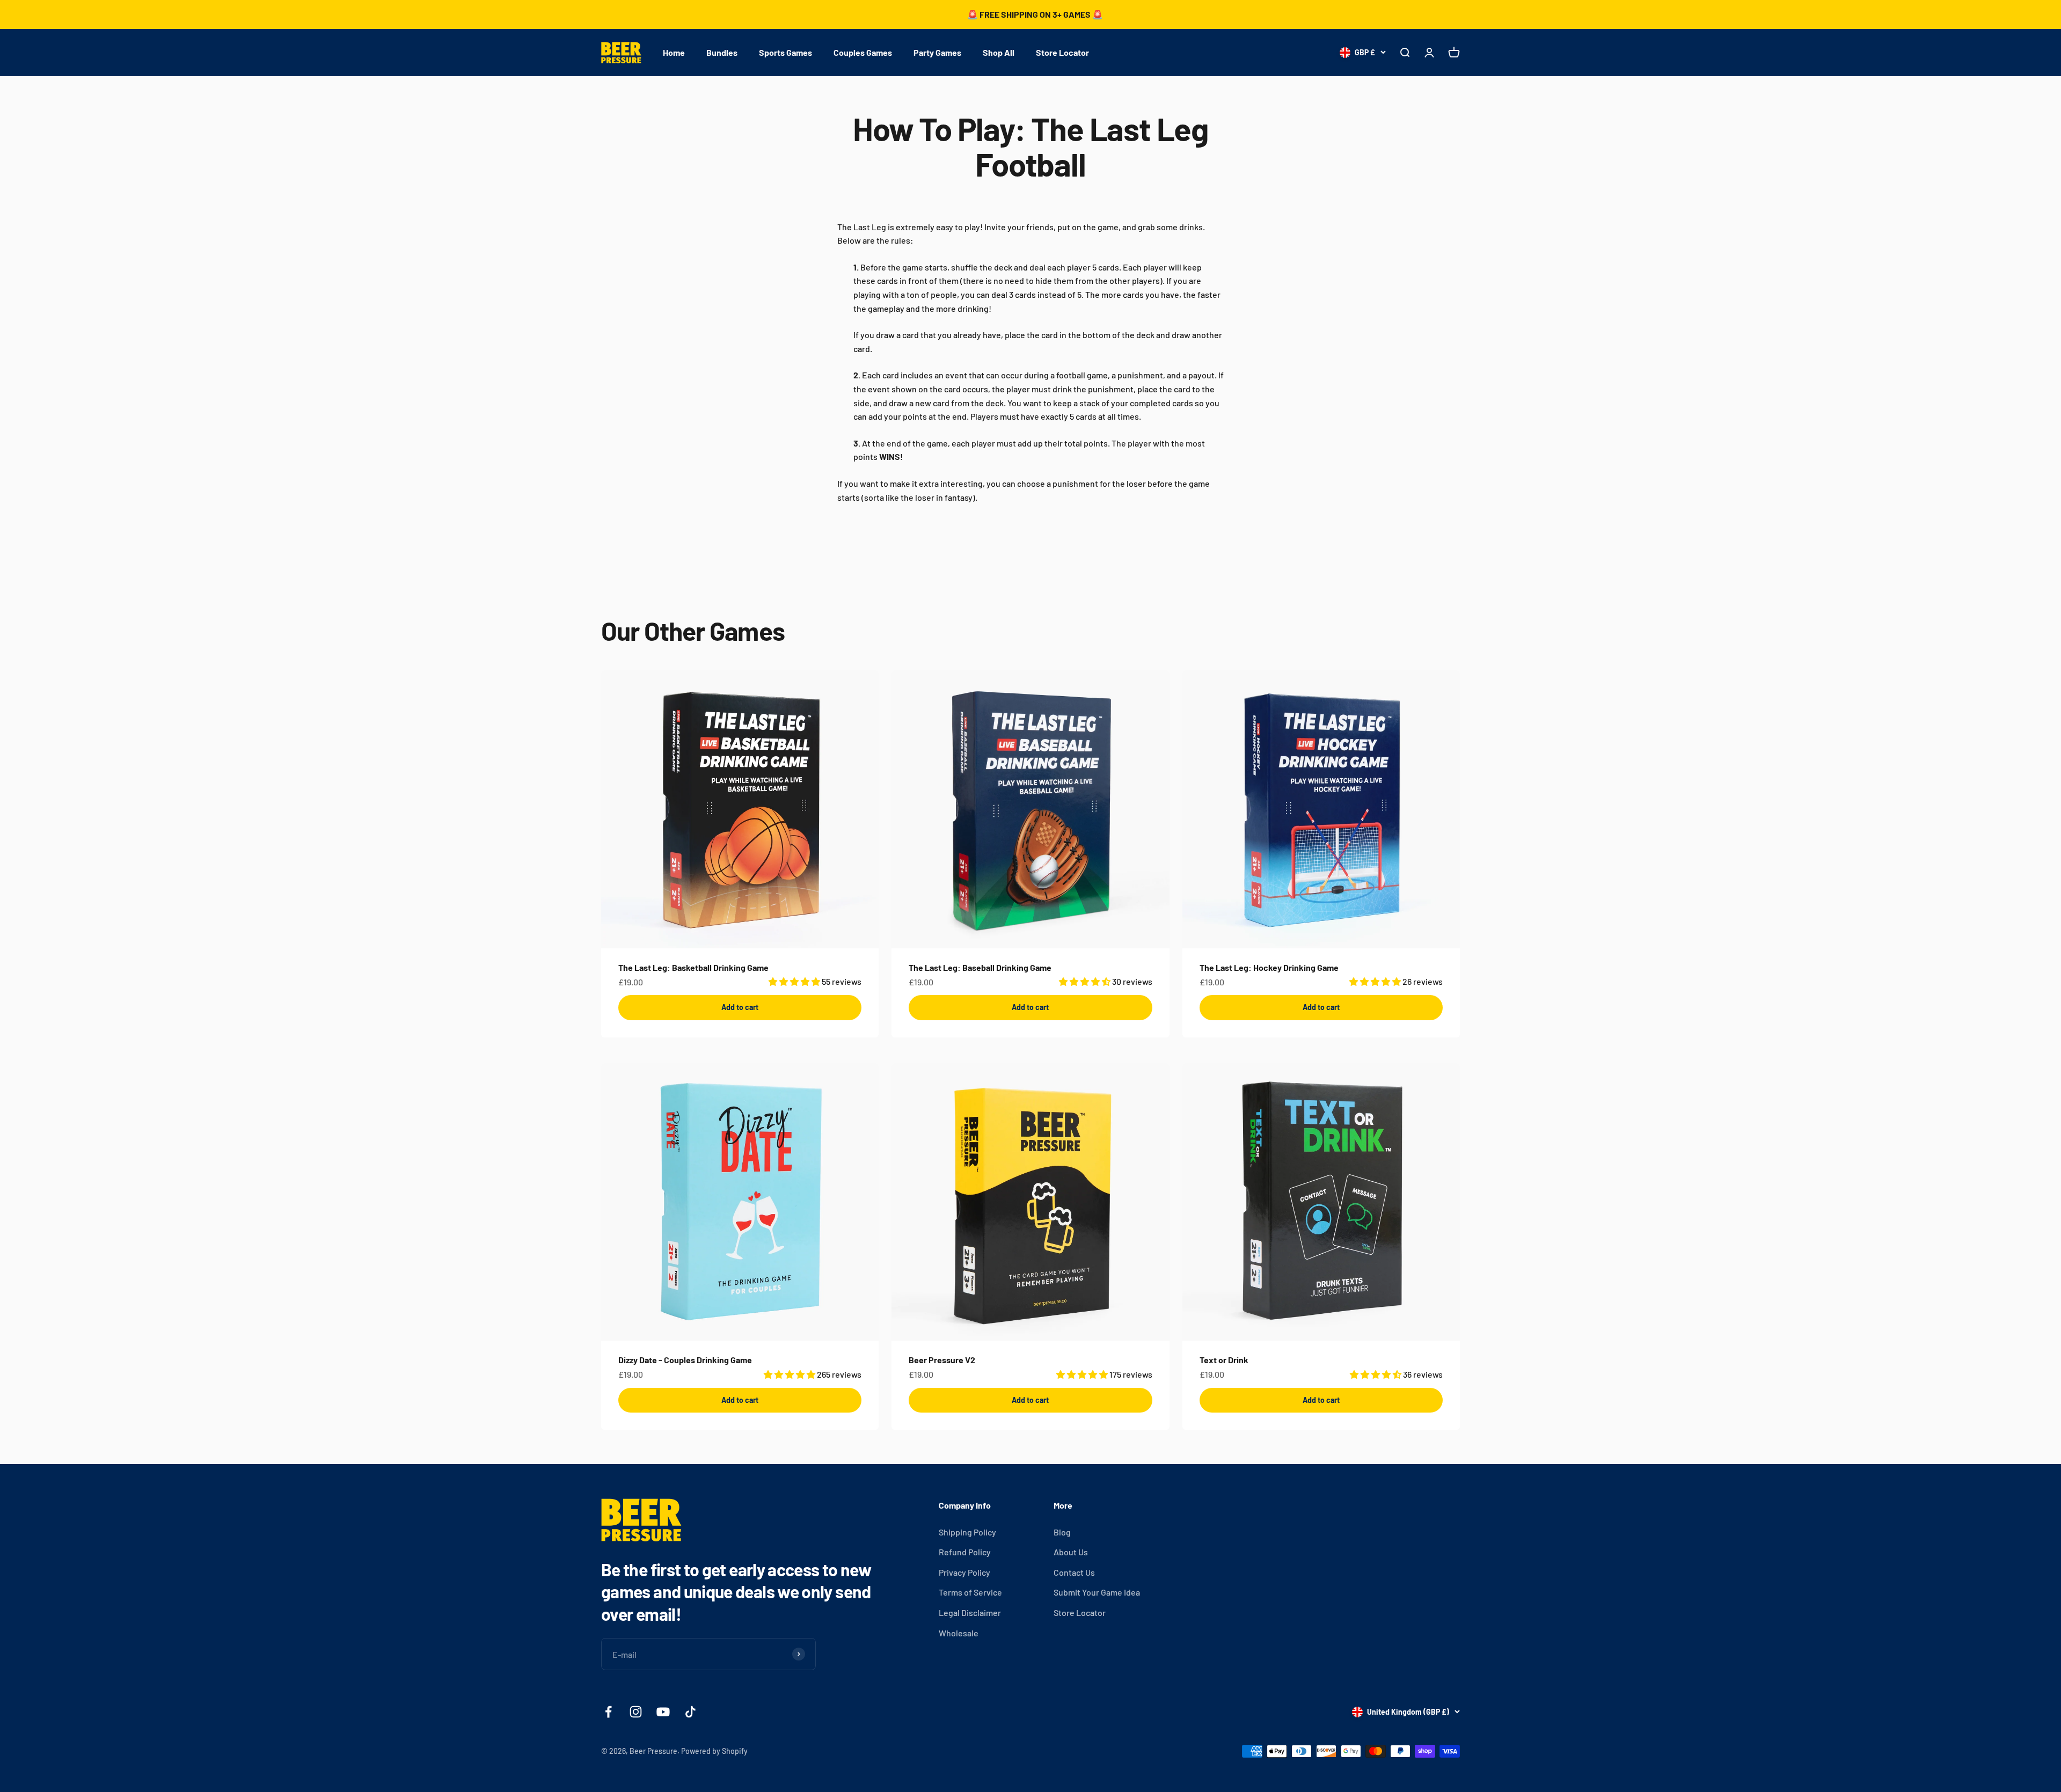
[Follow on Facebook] (608, 1712)
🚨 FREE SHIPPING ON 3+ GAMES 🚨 (1035, 14)
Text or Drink (1224, 1360)
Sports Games (785, 52)
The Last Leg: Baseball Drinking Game (980, 967)
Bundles (722, 52)
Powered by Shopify (714, 1751)
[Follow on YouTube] (663, 1712)
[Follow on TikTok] (690, 1712)
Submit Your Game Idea (1097, 1592)
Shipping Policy (967, 1532)
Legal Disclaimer (970, 1612)
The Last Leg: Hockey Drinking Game (1269, 967)
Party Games (937, 52)
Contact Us (1074, 1572)
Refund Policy (965, 1552)
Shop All (999, 52)
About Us (1071, 1552)
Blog (1062, 1532)
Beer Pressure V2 (942, 1360)
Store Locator (1062, 52)
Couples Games (863, 52)
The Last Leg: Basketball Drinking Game (693, 967)
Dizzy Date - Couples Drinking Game (685, 1360)
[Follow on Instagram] (636, 1712)
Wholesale (959, 1633)
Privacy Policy (964, 1572)
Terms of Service (970, 1592)
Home (674, 52)
